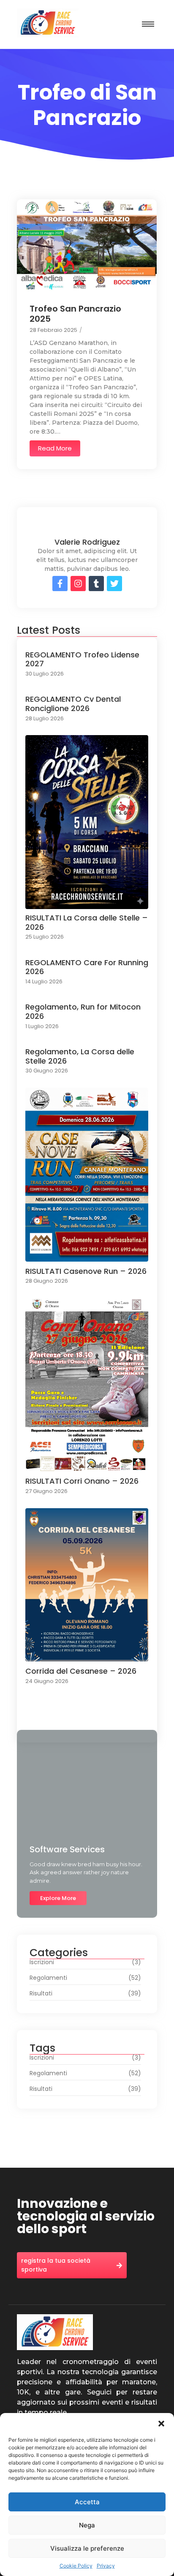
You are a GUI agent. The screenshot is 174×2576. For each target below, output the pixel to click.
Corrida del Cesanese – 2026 (81, 1671)
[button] (161, 2424)
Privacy (106, 2566)
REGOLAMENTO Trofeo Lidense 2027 (82, 659)
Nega (87, 2525)
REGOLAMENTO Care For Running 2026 (87, 967)
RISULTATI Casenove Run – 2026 (86, 1271)
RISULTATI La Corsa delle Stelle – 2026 (87, 922)
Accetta (87, 2502)
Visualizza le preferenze (87, 2548)
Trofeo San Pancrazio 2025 (75, 314)
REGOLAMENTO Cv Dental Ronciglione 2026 (73, 704)
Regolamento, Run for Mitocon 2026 (83, 1011)
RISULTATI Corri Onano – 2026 (82, 1481)
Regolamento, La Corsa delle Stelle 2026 (80, 1056)
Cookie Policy (76, 2566)
